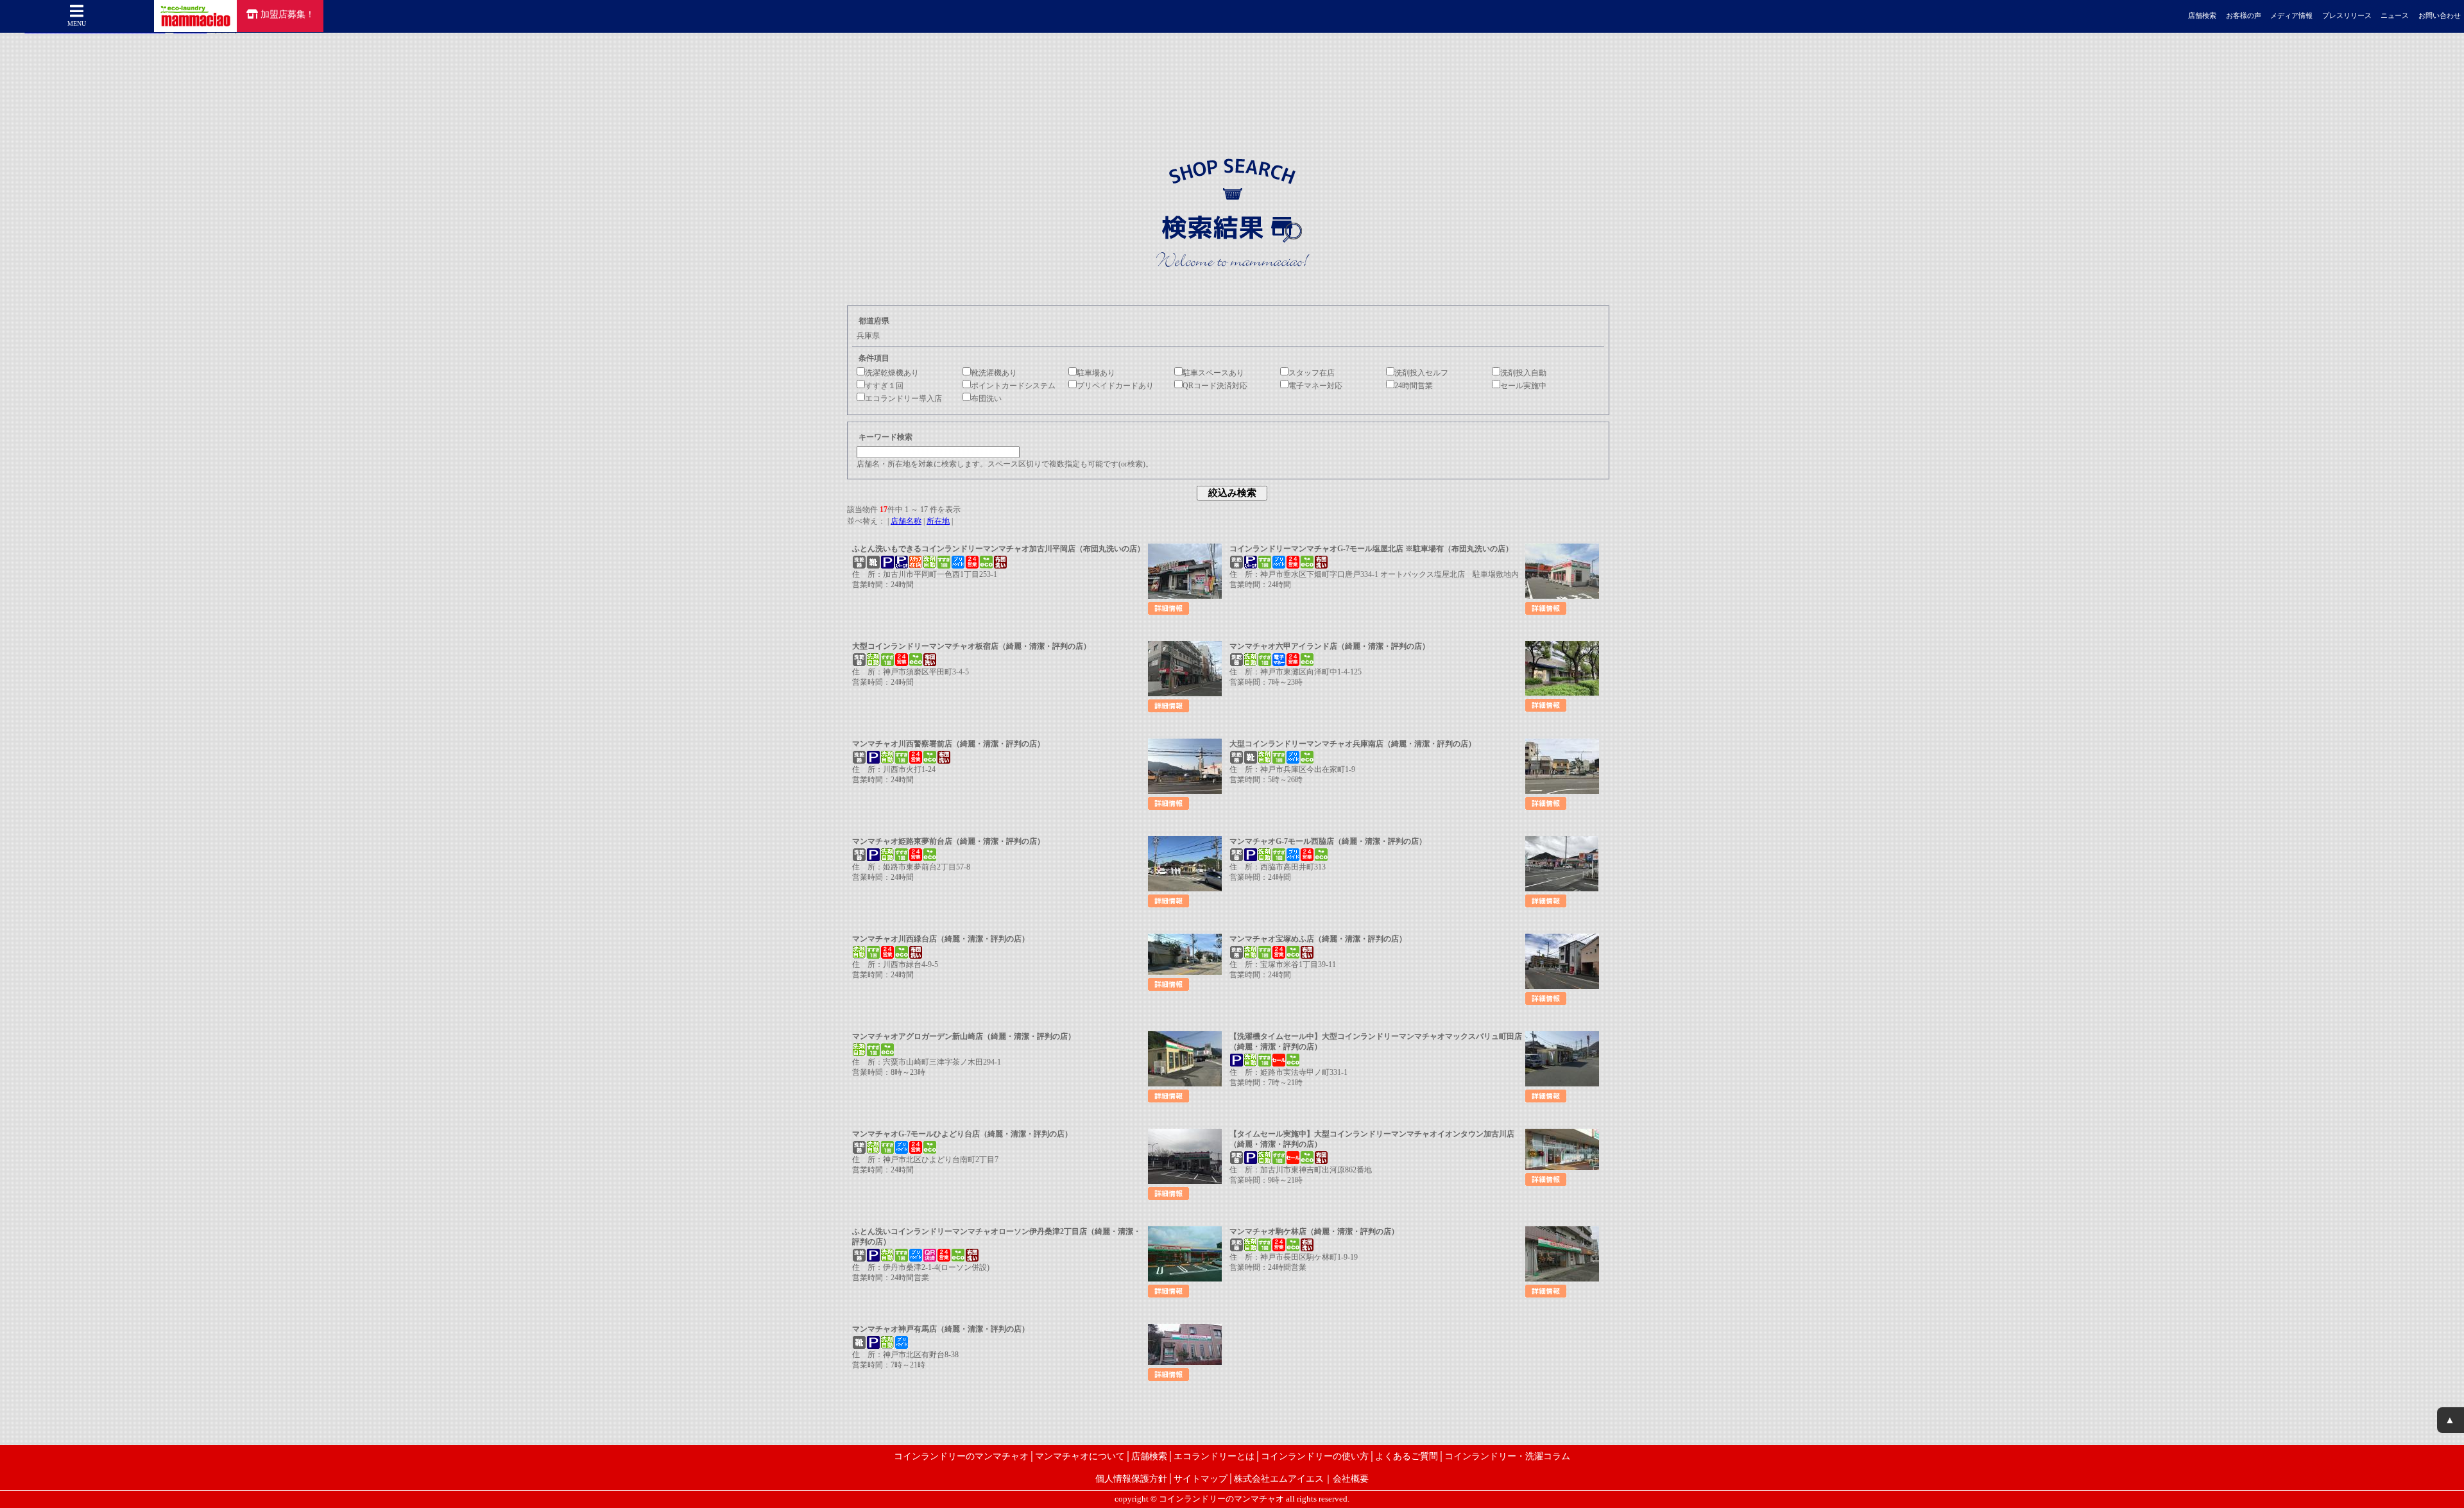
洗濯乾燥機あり (892, 373)
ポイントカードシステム (1013, 386)
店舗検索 (2202, 16)
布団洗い (986, 398)
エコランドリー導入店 (903, 398)
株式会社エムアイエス (1279, 1478)
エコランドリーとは (1214, 1456)
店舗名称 (906, 521)
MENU (77, 23)
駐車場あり (1096, 373)
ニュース (2395, 16)
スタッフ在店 (1312, 373)
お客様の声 (2244, 16)
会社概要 (1351, 1478)
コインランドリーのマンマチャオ (961, 1456)
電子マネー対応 (1315, 386)
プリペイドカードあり (1115, 386)
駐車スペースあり (1213, 373)
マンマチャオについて (1080, 1456)
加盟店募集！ (287, 14)
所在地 (938, 521)
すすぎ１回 (884, 386)
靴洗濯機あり (994, 373)
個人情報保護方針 (1131, 1478)
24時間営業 (1414, 386)
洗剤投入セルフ (1421, 373)
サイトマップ (1201, 1478)
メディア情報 (2291, 16)
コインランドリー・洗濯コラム (1507, 1456)
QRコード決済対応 (1215, 386)
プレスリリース (2347, 16)
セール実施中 (1523, 386)
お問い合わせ (2440, 16)
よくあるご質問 (1407, 1456)
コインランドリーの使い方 (1315, 1456)
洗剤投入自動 (1523, 373)
